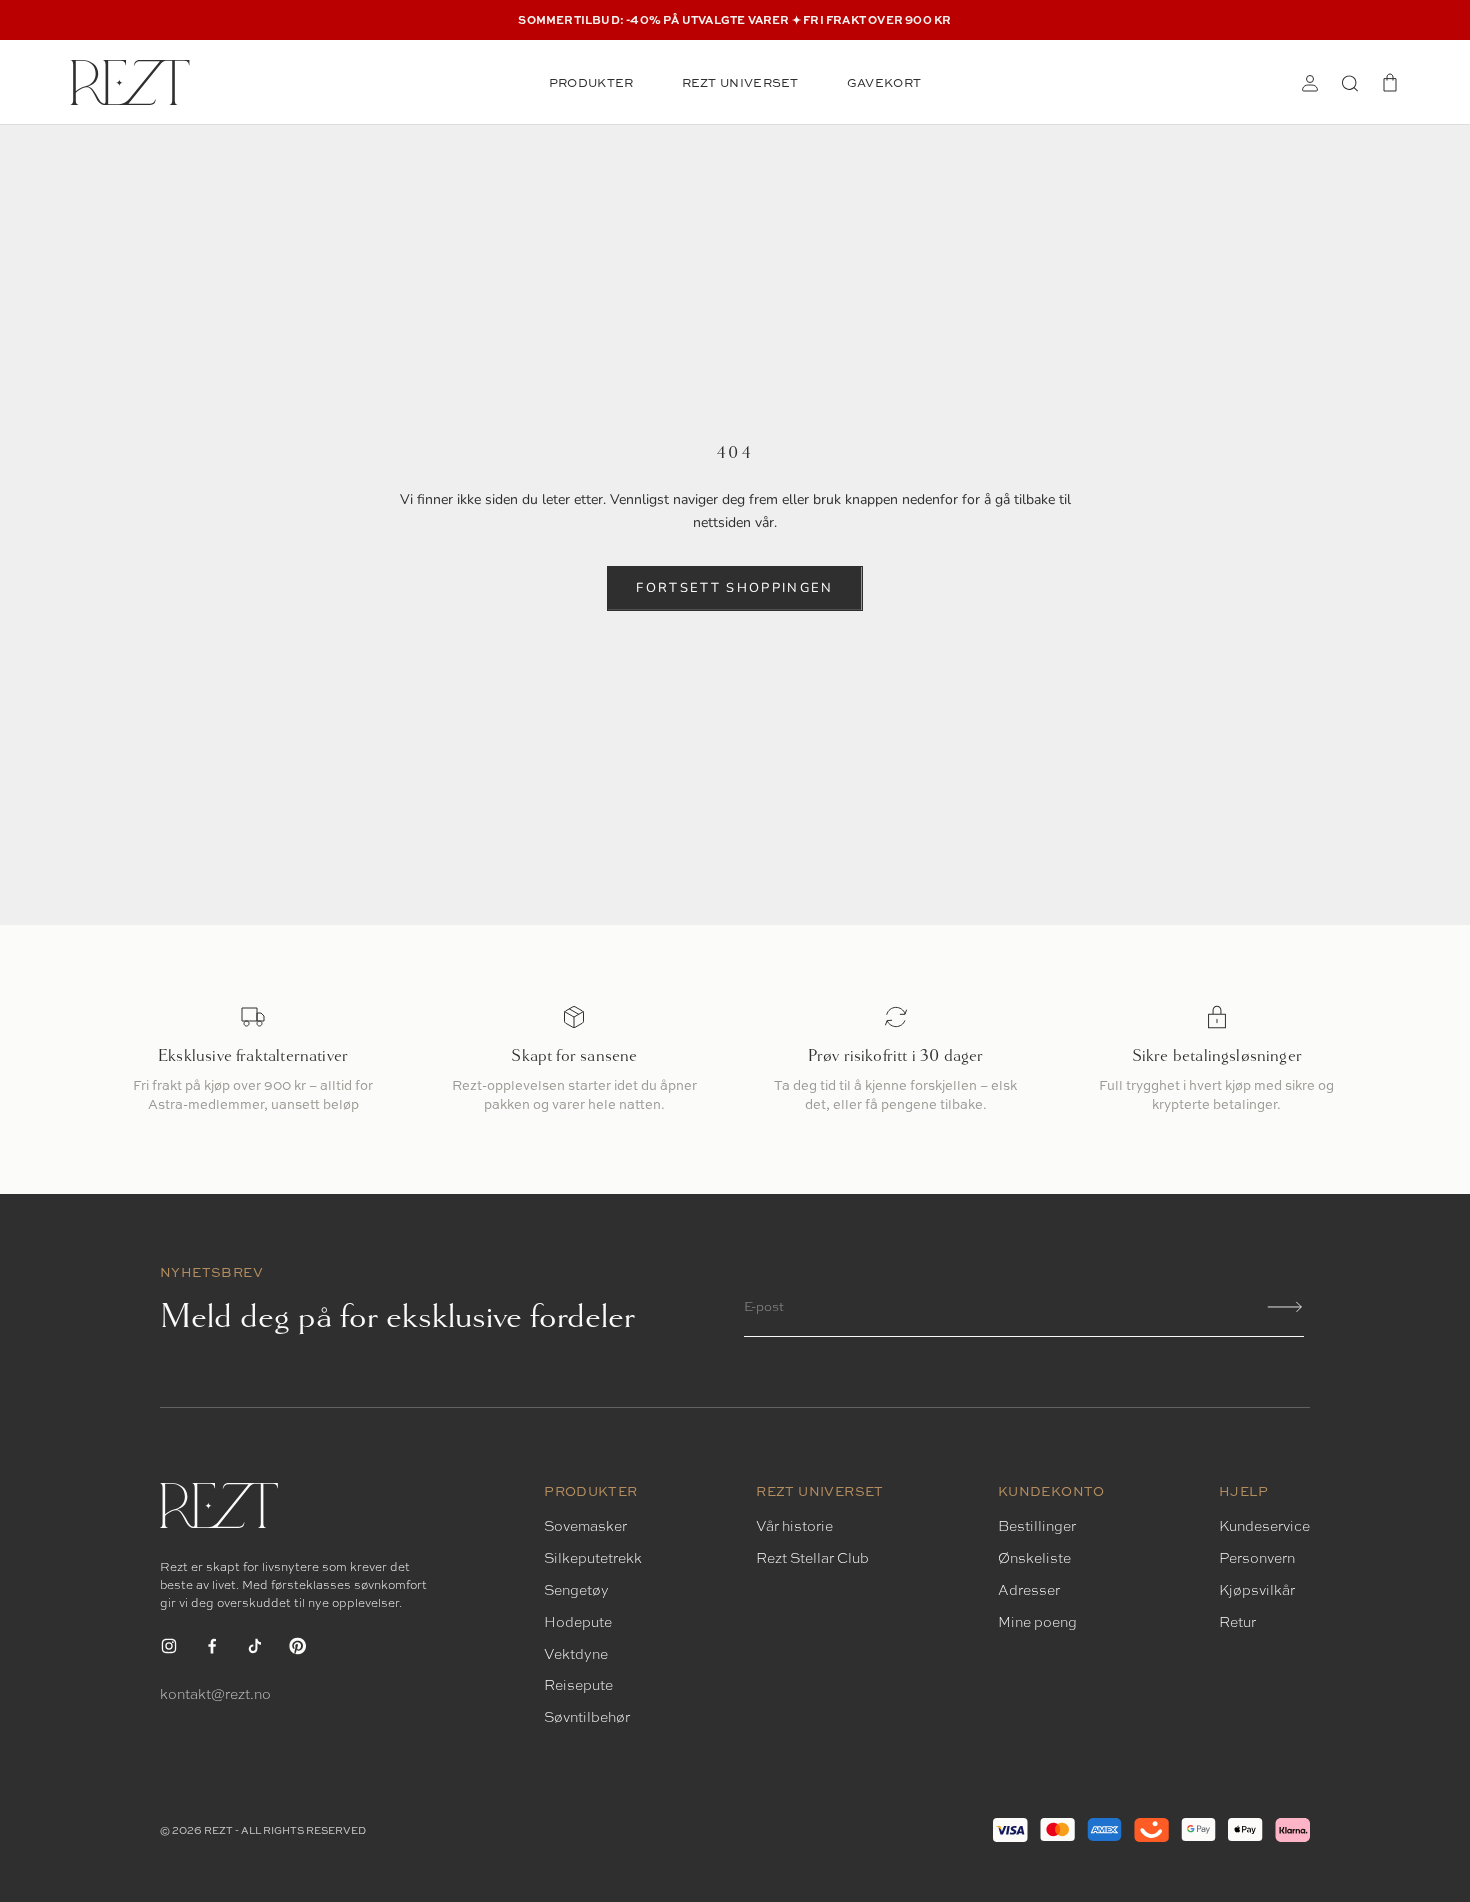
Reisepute (578, 1685)
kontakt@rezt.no (215, 1694)
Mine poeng (1037, 1622)
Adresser (1029, 1590)
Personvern (1257, 1558)
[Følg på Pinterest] (298, 1646)
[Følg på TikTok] (255, 1646)
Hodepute (578, 1622)
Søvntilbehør (587, 1717)
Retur (1237, 1622)
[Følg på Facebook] (212, 1646)
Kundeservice (1264, 1526)
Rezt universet (740, 82)
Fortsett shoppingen (734, 588)
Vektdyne (576, 1654)
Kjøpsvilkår (1257, 1590)
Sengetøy (576, 1590)
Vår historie (794, 1526)
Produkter (591, 82)
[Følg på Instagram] (169, 1646)
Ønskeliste (1034, 1558)
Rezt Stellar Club (812, 1558)
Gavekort (884, 82)
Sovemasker (585, 1526)
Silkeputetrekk (593, 1558)
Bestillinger (1037, 1526)
